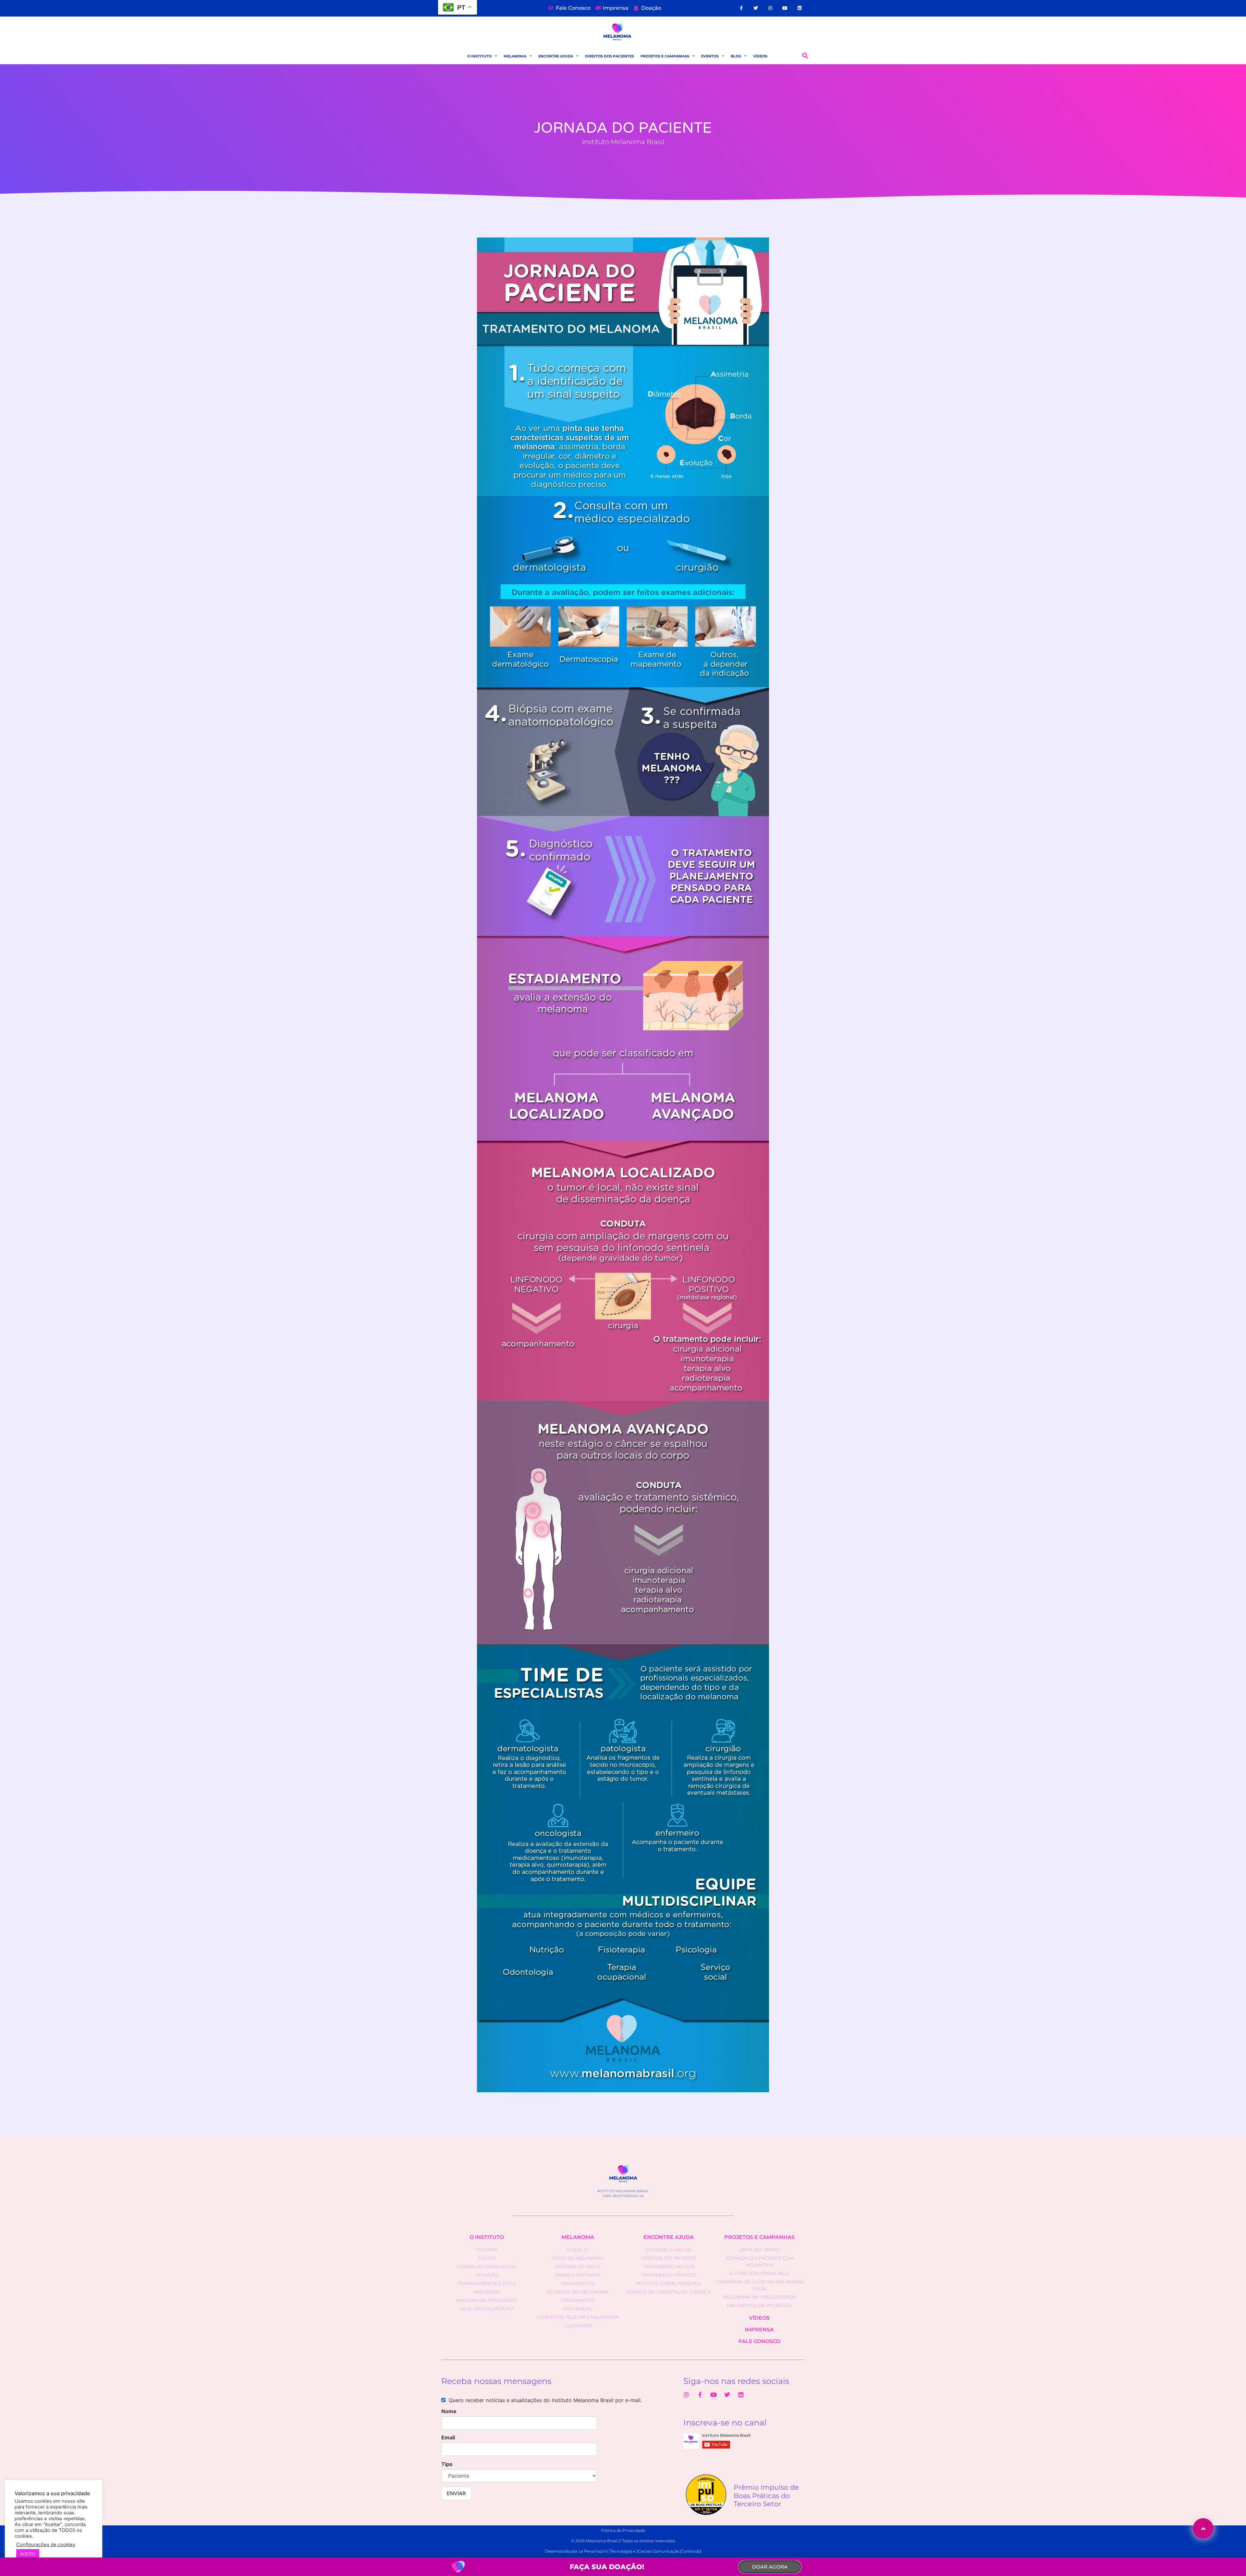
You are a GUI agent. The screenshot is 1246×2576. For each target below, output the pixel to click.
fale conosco (759, 2341)
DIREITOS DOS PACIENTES (610, 56)
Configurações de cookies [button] (46, 2545)
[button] (805, 56)
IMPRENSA (759, 2330)
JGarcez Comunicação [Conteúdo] (669, 2551)
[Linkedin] (799, 8)
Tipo (447, 2464)
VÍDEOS (760, 56)
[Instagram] (770, 8)
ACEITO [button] (28, 2554)
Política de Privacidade (623, 2530)
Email (448, 2437)
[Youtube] (785, 8)
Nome (449, 2411)
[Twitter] (756, 8)
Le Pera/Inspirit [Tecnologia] (605, 2551)
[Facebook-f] (741, 8)
